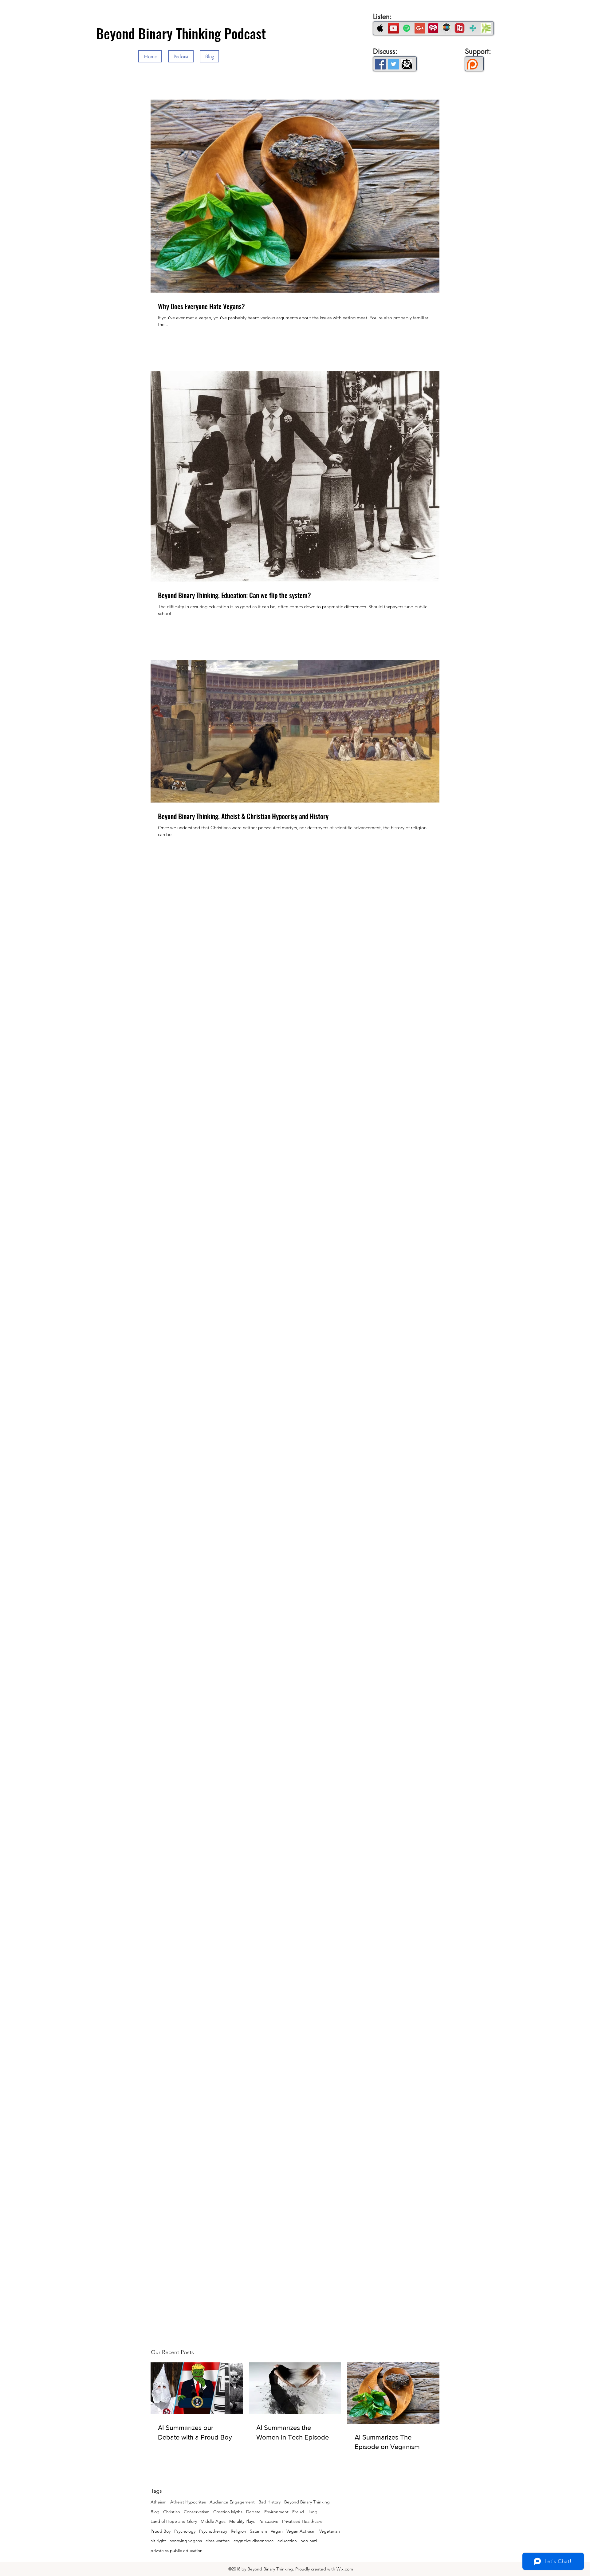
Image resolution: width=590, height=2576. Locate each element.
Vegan (277, 2531)
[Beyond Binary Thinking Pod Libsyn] (486, 28)
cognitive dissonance (254, 2541)
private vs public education (177, 2550)
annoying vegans (186, 2541)
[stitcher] (446, 28)
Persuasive (268, 2521)
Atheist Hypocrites (188, 2502)
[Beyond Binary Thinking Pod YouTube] (393, 28)
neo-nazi (309, 2541)
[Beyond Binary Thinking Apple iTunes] (380, 28)
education (287, 2541)
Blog (155, 2512)
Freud (298, 2512)
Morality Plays (242, 2521)
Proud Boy (161, 2531)
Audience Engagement (232, 2502)
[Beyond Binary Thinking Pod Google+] (420, 28)
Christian (172, 2512)
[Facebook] (380, 64)
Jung (313, 2512)
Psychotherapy (213, 2531)
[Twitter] (393, 64)
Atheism (159, 2502)
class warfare (218, 2541)
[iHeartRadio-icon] (433, 28)
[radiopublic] (460, 28)
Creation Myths (228, 2512)
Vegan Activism (301, 2531)
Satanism (258, 2531)
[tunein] (473, 28)
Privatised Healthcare (302, 2521)
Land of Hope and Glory (174, 2521)
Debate (253, 2512)
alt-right (158, 2541)
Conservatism (197, 2512)
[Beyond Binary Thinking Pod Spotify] (407, 28)
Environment (276, 2512)
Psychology (185, 2531)
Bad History (269, 2502)
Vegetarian (330, 2531)
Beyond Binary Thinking (307, 2502)
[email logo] (407, 64)
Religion (238, 2531)
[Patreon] (472, 64)
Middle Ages (213, 2521)
